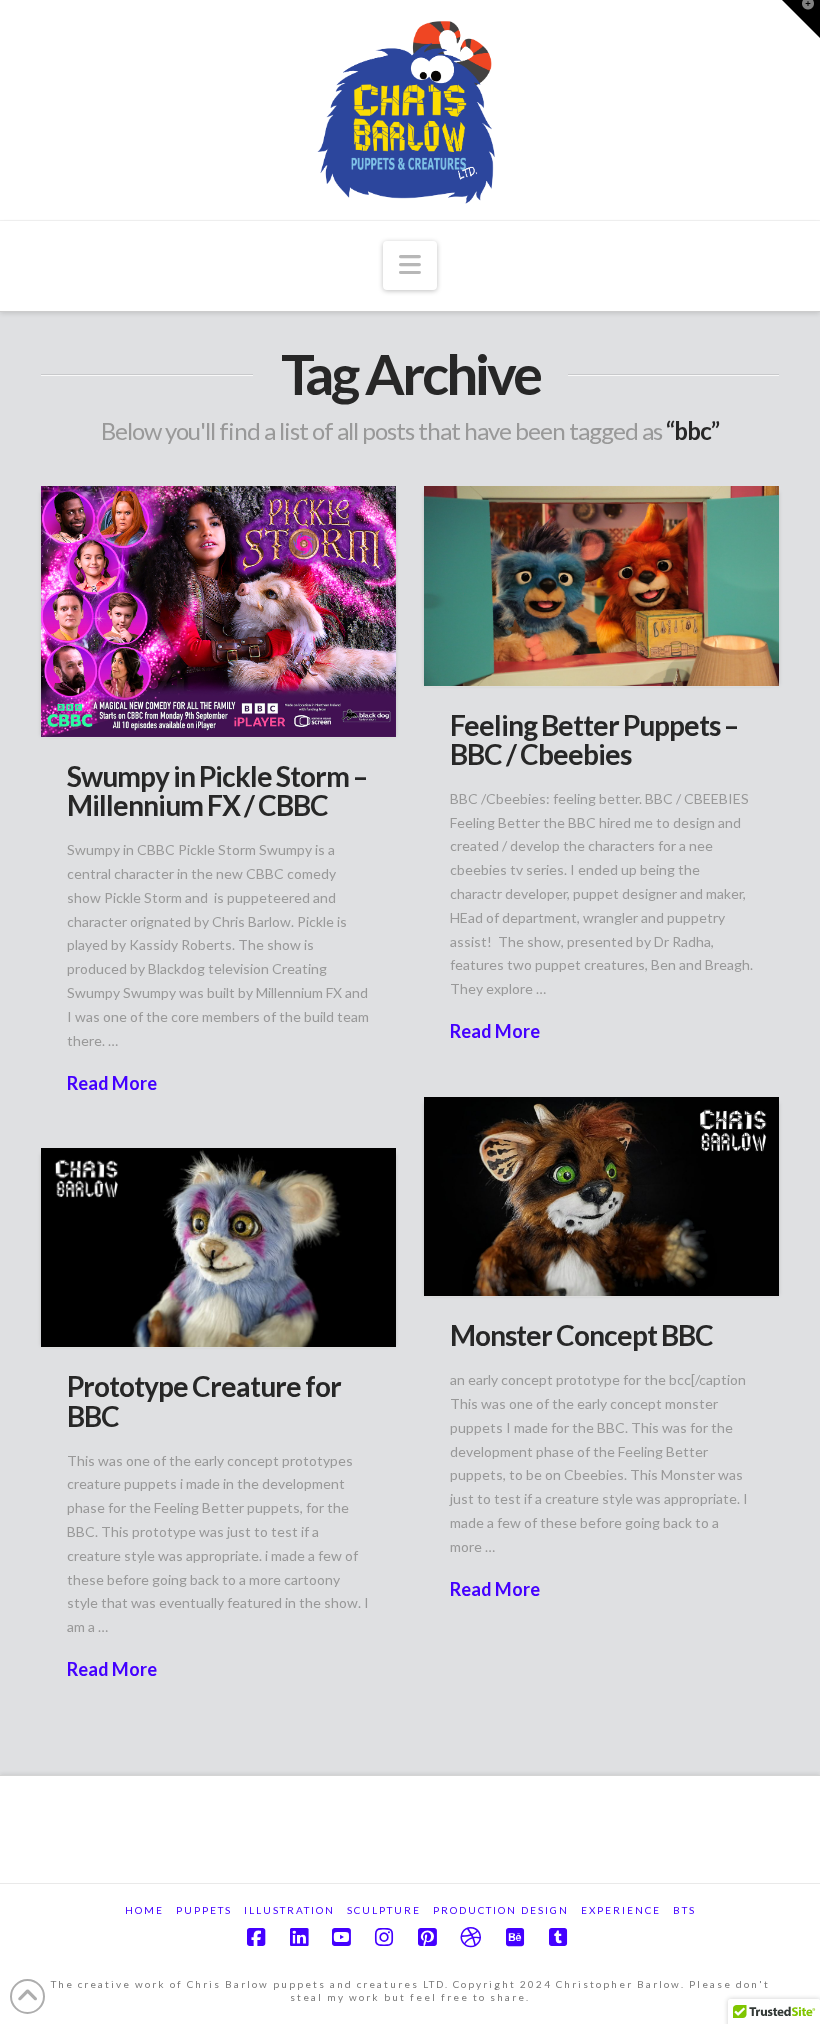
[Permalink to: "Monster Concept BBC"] (601, 1196)
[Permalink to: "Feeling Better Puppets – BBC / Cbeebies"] (601, 585)
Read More (112, 1083)
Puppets (204, 1910)
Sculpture (384, 1910)
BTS (684, 1910)
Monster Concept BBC (581, 1335)
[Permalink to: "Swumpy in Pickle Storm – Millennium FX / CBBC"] (218, 611)
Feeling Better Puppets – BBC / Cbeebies (594, 739)
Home (144, 1910)
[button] (409, 265)
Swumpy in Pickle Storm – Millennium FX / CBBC (217, 790)
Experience (621, 1910)
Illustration (289, 1910)
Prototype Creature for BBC (204, 1400)
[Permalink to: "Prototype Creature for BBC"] (218, 1247)
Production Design (501, 1910)
